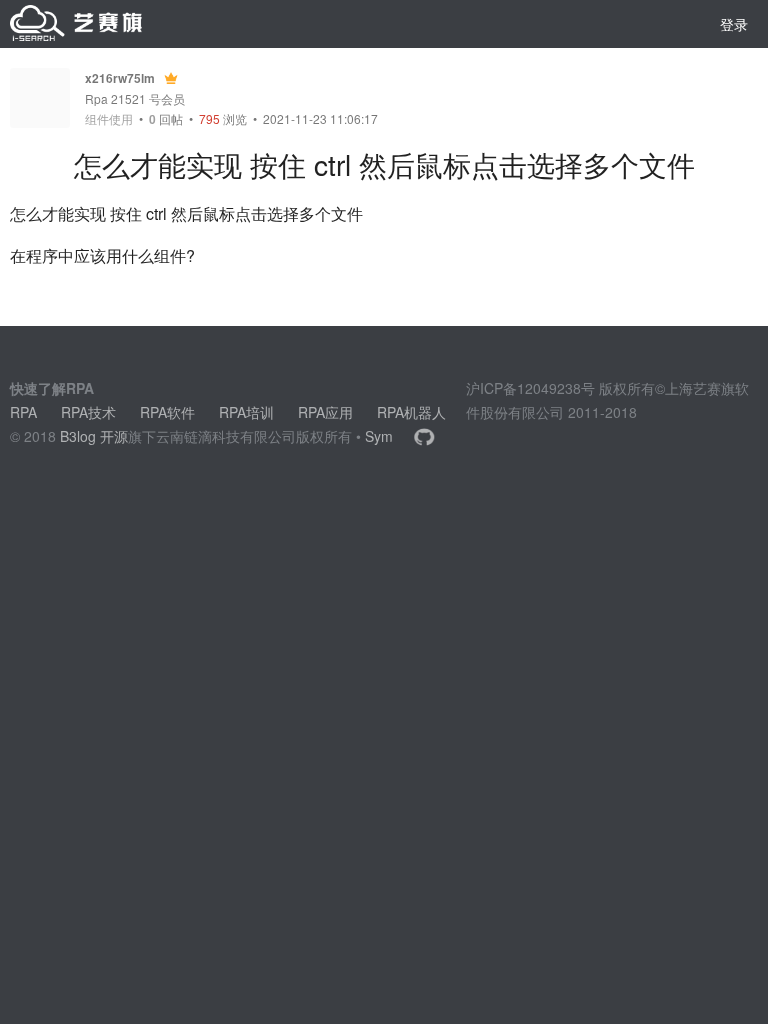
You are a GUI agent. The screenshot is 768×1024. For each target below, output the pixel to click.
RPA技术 (88, 412)
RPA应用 (325, 412)
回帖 (166, 118)
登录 (734, 24)
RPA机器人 (411, 412)
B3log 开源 (94, 436)
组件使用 (109, 119)
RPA (23, 412)
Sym (379, 436)
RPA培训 (246, 412)
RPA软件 (167, 412)
